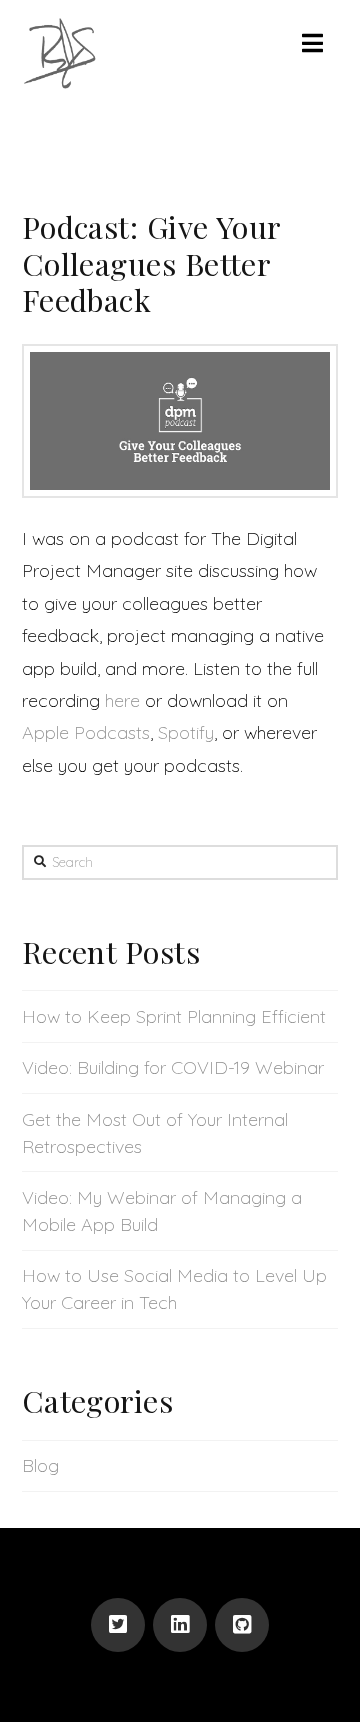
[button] (312, 43)
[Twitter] (118, 1625)
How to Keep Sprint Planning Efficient (174, 1016)
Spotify (186, 732)
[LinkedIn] (180, 1625)
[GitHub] (242, 1625)
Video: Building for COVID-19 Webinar (173, 1067)
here (122, 700)
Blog (40, 1465)
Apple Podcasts (86, 732)
